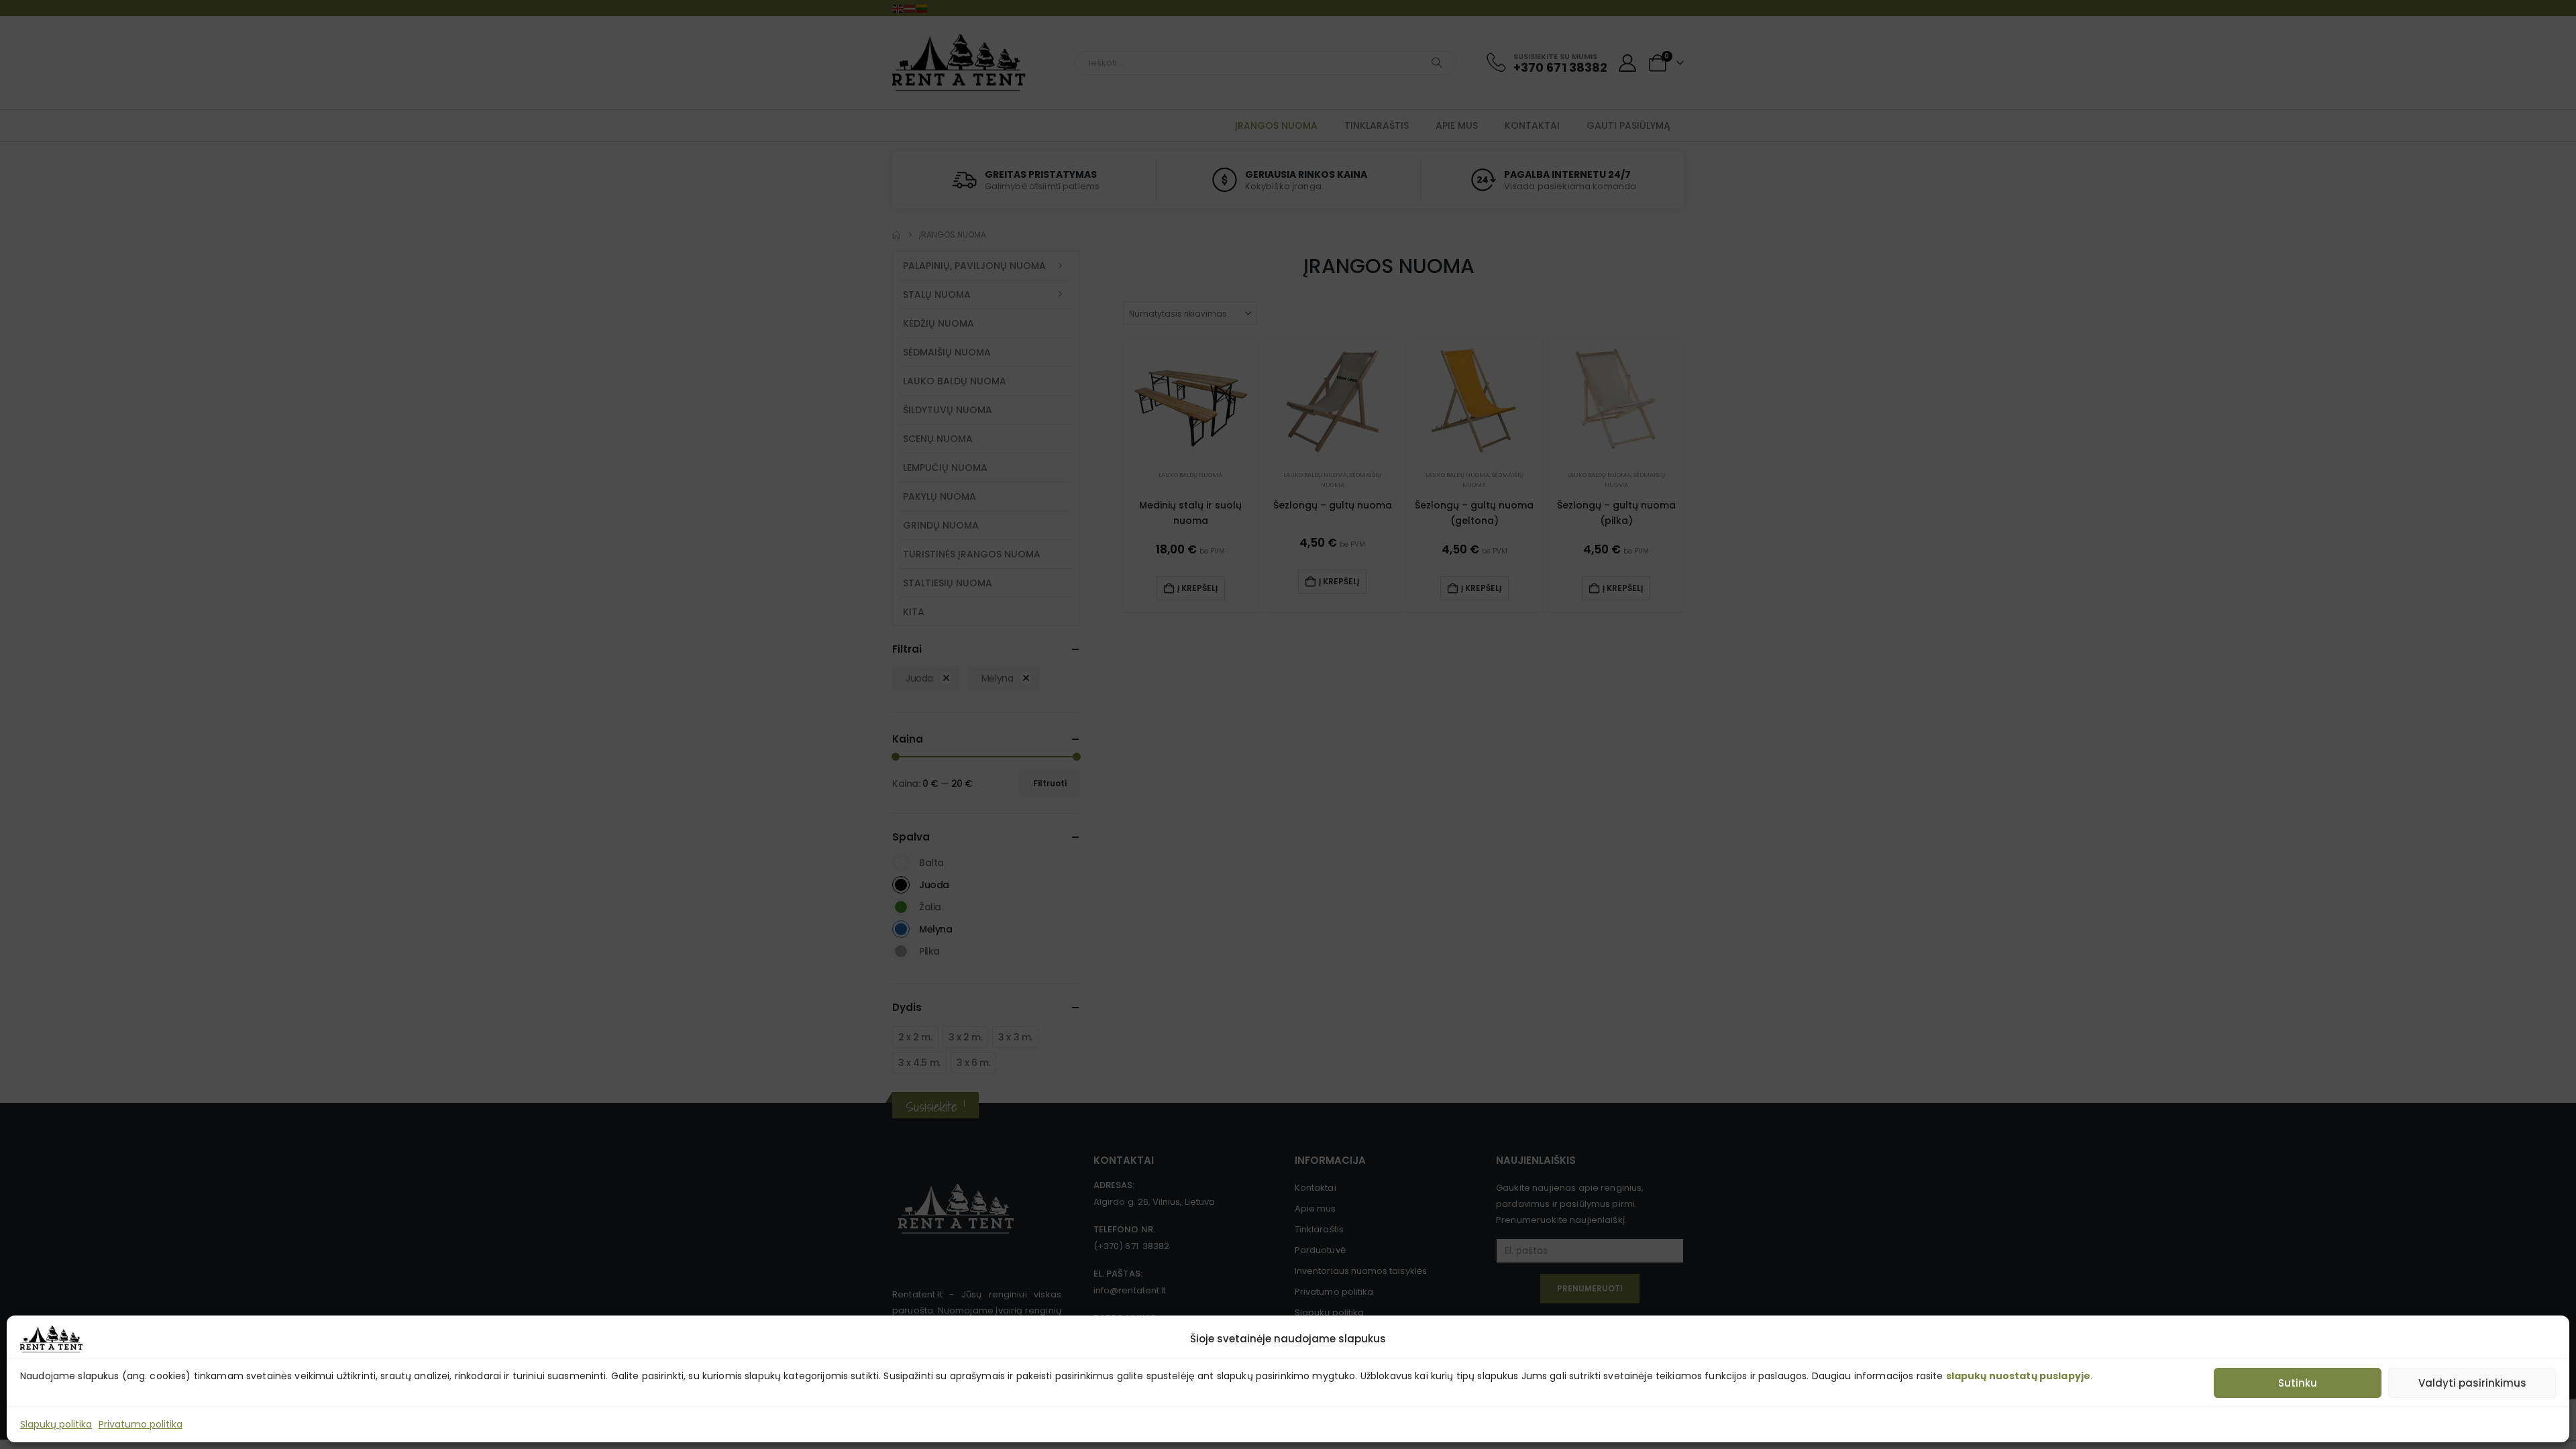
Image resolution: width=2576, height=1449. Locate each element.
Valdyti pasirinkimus (2472, 1383)
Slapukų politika (56, 1424)
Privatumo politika (141, 1424)
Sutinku (2298, 1383)
